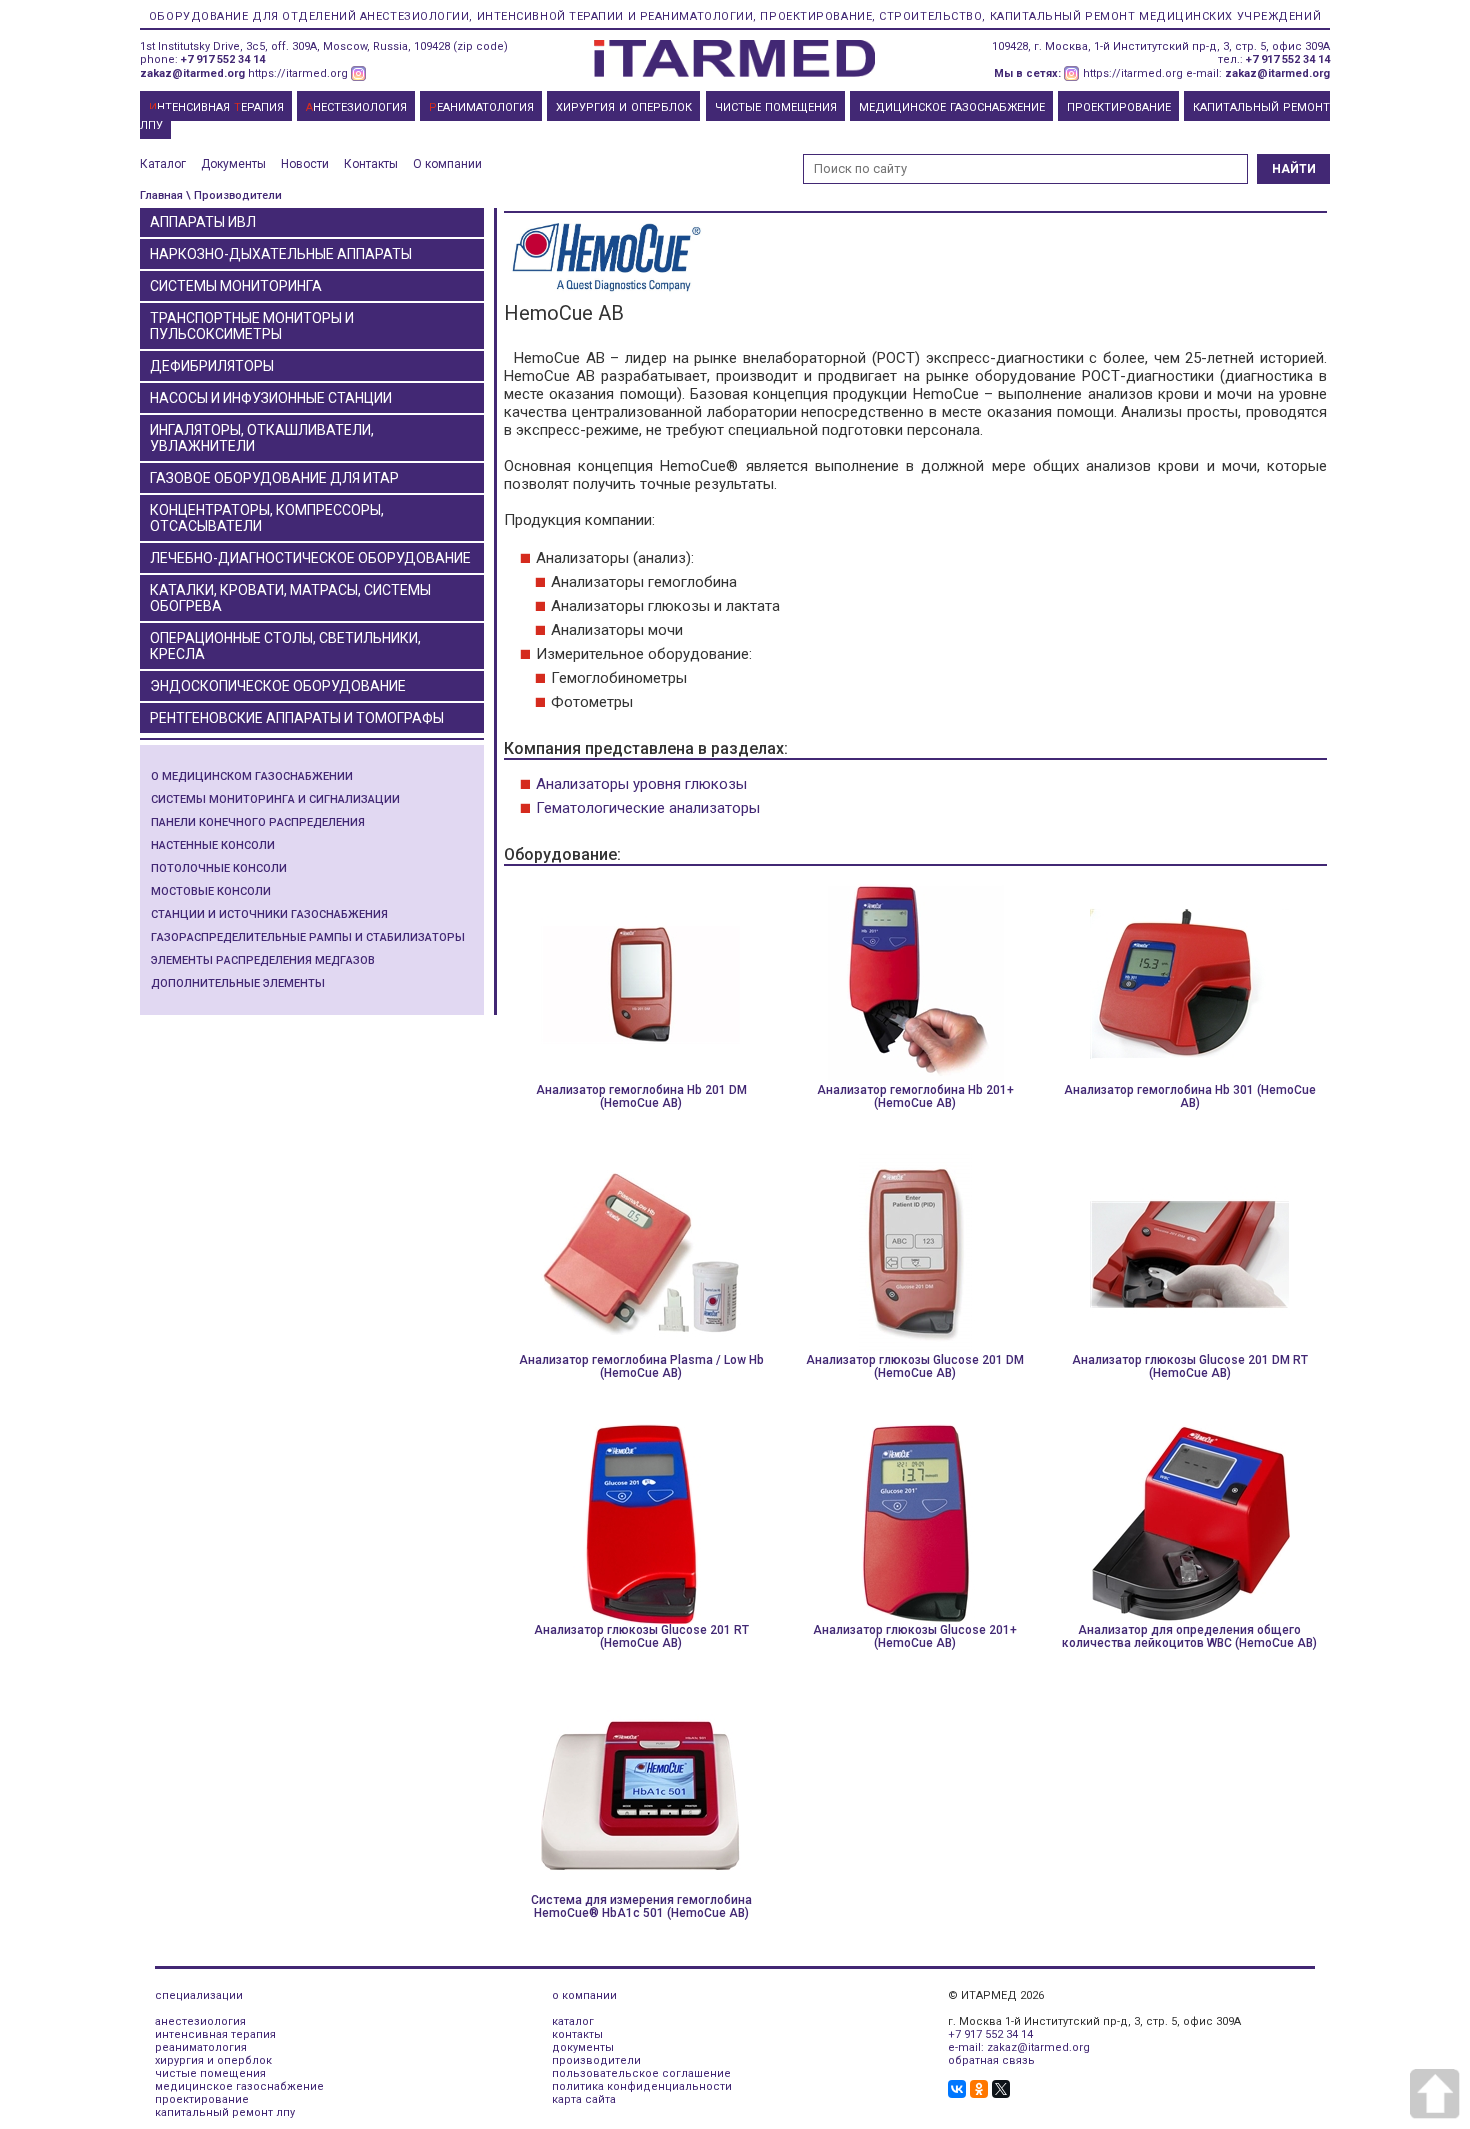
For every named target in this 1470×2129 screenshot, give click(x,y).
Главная (161, 195)
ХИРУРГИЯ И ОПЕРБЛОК (624, 107)
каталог (573, 2021)
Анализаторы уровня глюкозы (641, 784)
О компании (447, 164)
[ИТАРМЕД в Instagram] (359, 73)
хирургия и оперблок (213, 2060)
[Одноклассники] (979, 2089)
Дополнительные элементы (238, 983)
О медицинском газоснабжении (252, 776)
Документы (233, 164)
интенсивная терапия (215, 2034)
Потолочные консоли (219, 868)
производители (596, 2060)
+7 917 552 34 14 (223, 59)
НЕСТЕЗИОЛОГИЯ (356, 107)
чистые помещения (210, 2073)
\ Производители (234, 195)
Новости (305, 164)
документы (583, 2047)
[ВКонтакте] (957, 2089)
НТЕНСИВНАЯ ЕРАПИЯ (216, 107)
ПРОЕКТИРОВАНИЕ (1119, 107)
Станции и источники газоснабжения (269, 914)
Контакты (371, 164)
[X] (1001, 2089)
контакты (577, 2034)
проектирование (202, 2099)
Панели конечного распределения (258, 822)
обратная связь (991, 2060)
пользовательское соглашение (641, 2073)
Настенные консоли (213, 845)
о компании (584, 1995)
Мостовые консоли (211, 891)
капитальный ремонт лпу (225, 2112)
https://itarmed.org (298, 73)
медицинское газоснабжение (239, 2086)
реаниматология (201, 2047)
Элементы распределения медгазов (263, 960)
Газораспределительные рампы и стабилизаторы (308, 937)
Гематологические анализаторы (648, 808)
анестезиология (200, 2021)
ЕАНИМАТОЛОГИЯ (481, 107)
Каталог (163, 164)
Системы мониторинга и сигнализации (275, 799)
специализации (199, 1995)
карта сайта (584, 2099)
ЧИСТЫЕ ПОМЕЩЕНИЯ (776, 107)
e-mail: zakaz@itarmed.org (1019, 2047)
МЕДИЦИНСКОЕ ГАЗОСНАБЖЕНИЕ (952, 107)
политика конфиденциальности (642, 2086)
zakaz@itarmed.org (192, 73)
